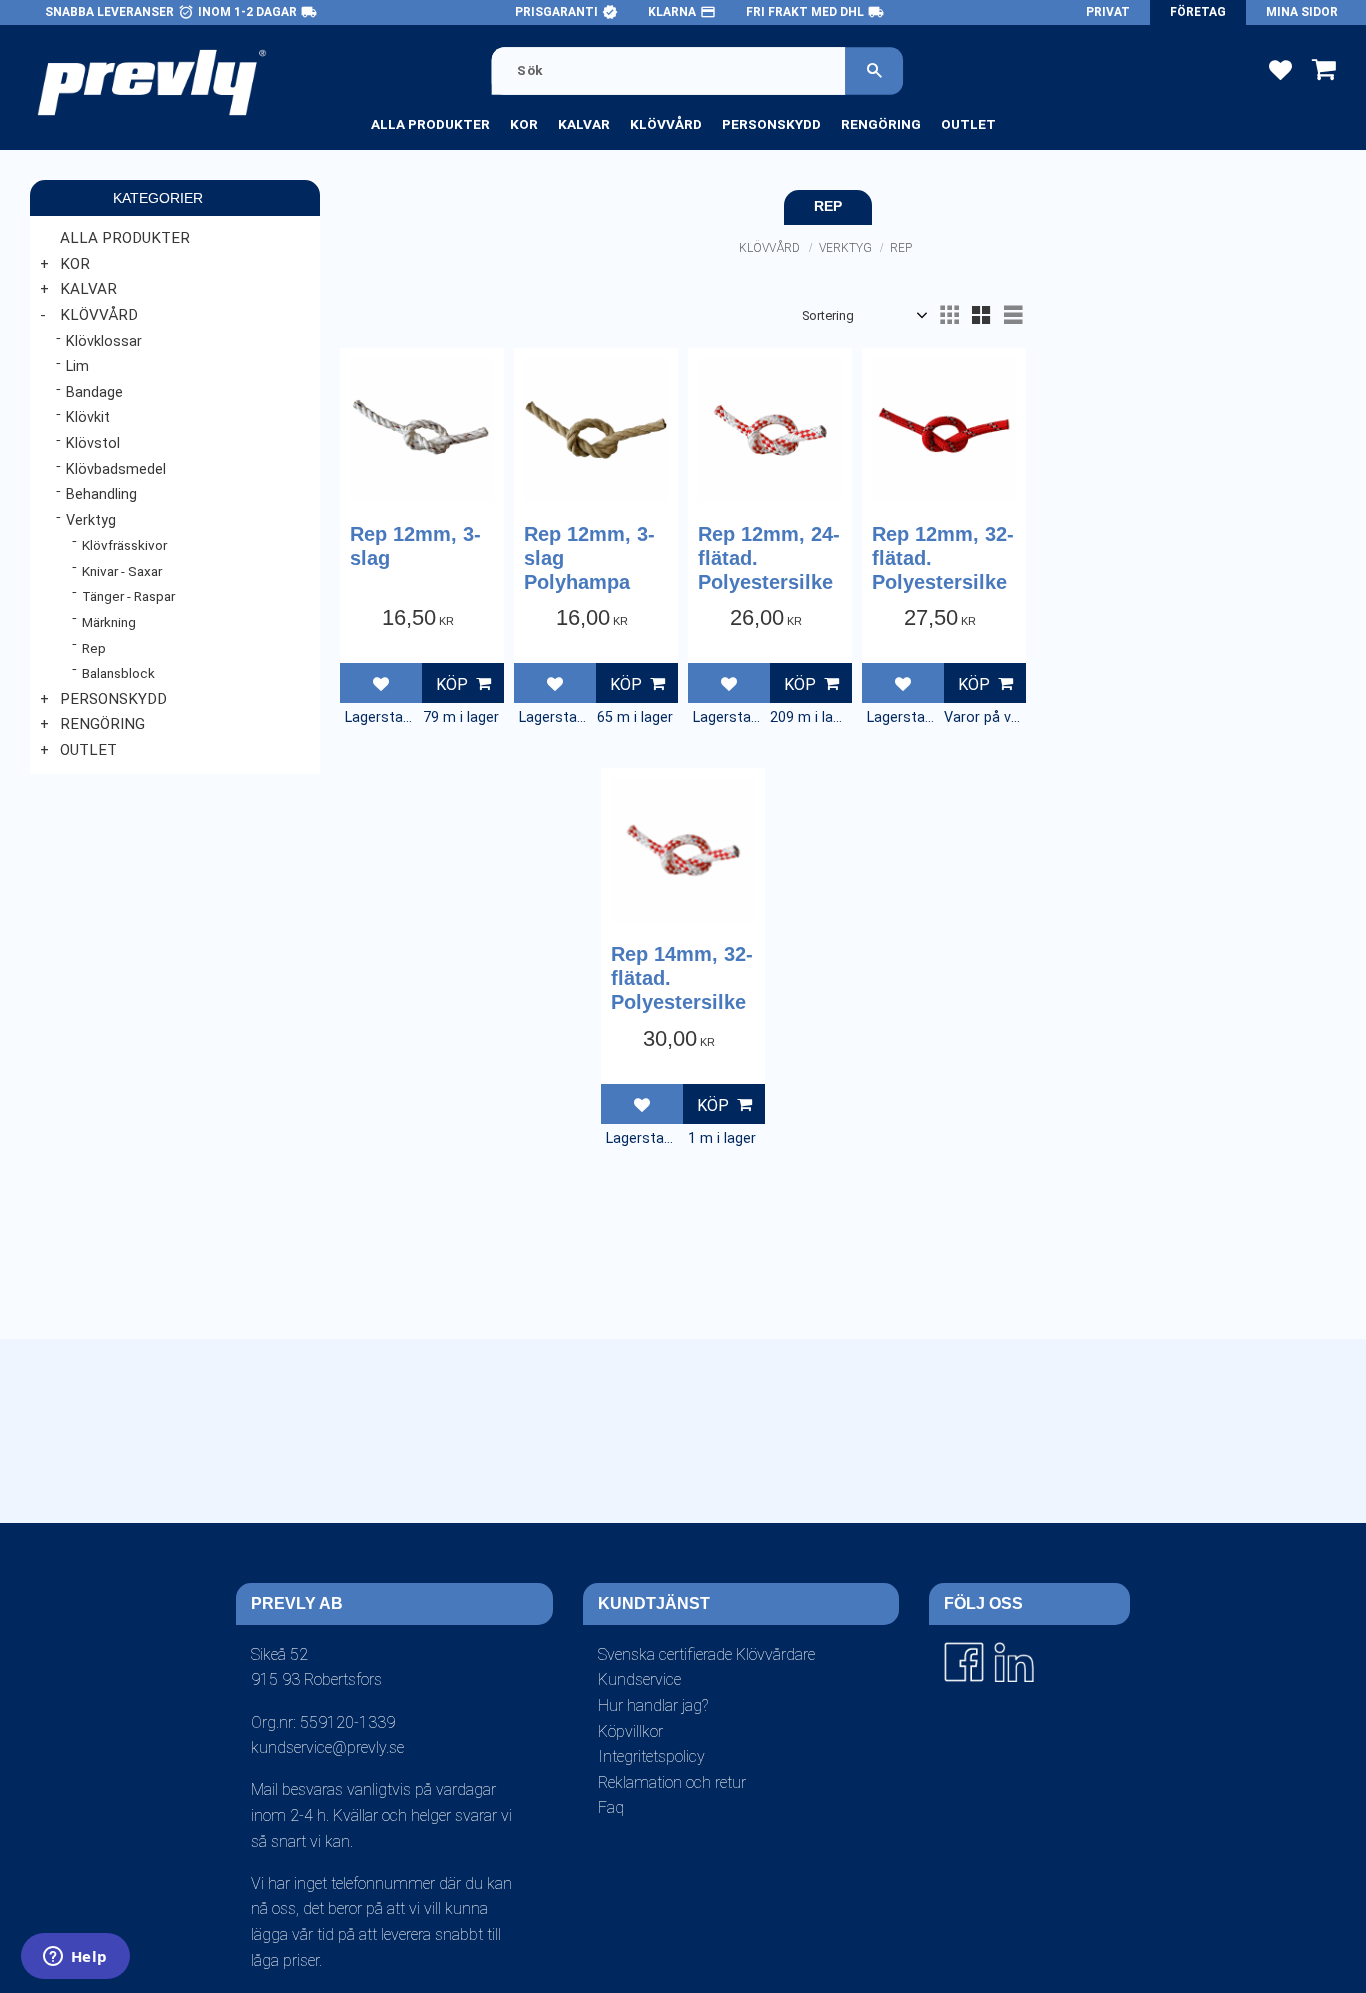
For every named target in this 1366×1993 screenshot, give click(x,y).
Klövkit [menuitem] (88, 417)
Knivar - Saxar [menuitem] (122, 571)
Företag (1198, 12)
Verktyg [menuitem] (91, 520)
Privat (1108, 12)
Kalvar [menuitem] (584, 124)
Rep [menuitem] (94, 648)
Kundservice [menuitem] (639, 1679)
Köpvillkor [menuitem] (630, 1731)
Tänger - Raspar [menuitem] (128, 596)
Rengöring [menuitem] (881, 124)
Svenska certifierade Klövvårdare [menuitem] (706, 1654)
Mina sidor (1302, 12)
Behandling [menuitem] (101, 494)
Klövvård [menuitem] (666, 124)
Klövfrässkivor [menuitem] (124, 545)
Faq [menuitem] (611, 1807)
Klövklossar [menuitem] (104, 341)
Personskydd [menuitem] (771, 124)
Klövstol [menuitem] (93, 443)
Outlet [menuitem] (968, 124)
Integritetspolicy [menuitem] (651, 1756)
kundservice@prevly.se (327, 1747)
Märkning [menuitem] (109, 622)
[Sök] (875, 70)
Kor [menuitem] (524, 124)
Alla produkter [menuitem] (430, 124)
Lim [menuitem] (77, 366)
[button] (1280, 68)
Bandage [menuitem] (94, 392)
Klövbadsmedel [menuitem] (116, 469)
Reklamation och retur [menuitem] (672, 1782)
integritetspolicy (653, 1539)
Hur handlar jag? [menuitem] (653, 1705)
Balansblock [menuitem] (118, 673)
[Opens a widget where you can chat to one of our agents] (75, 1958)
